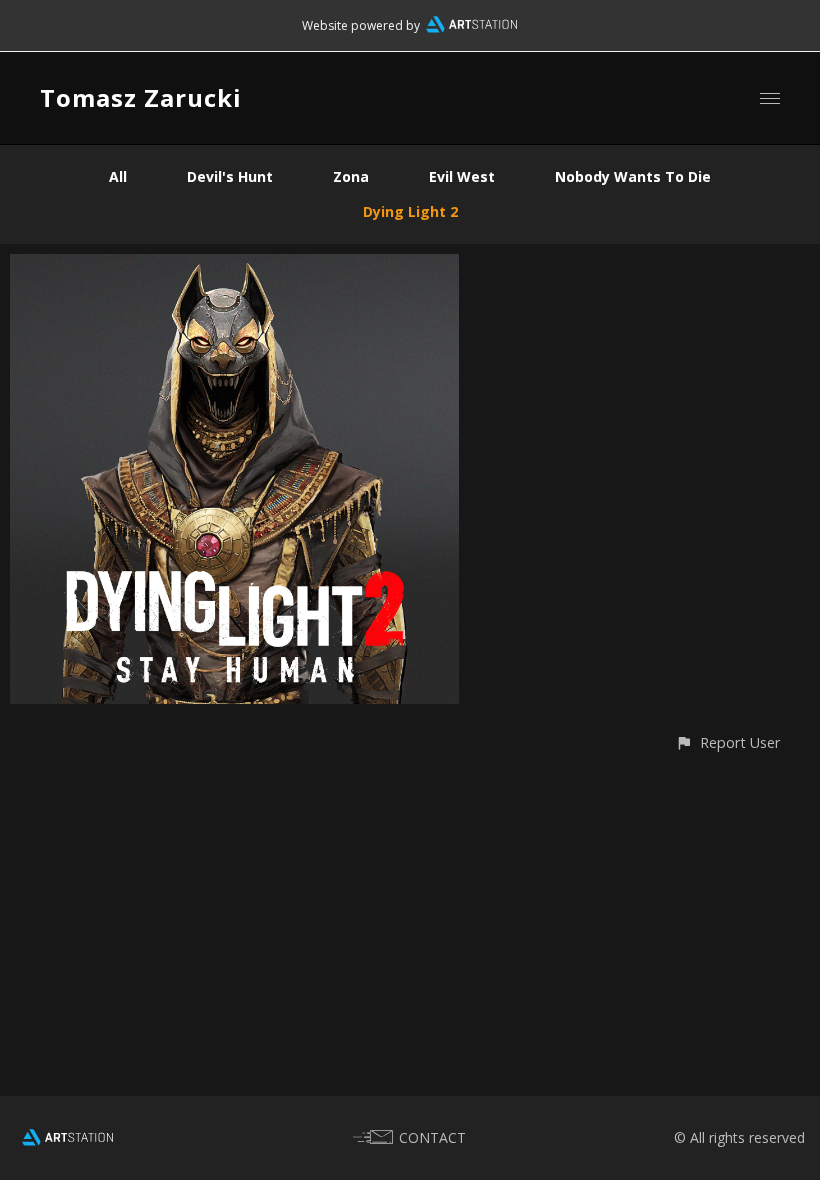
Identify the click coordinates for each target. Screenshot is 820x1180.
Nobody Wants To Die (633, 176)
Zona (351, 176)
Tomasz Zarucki (141, 97)
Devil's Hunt (230, 176)
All (118, 176)
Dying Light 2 (410, 211)
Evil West (462, 176)
